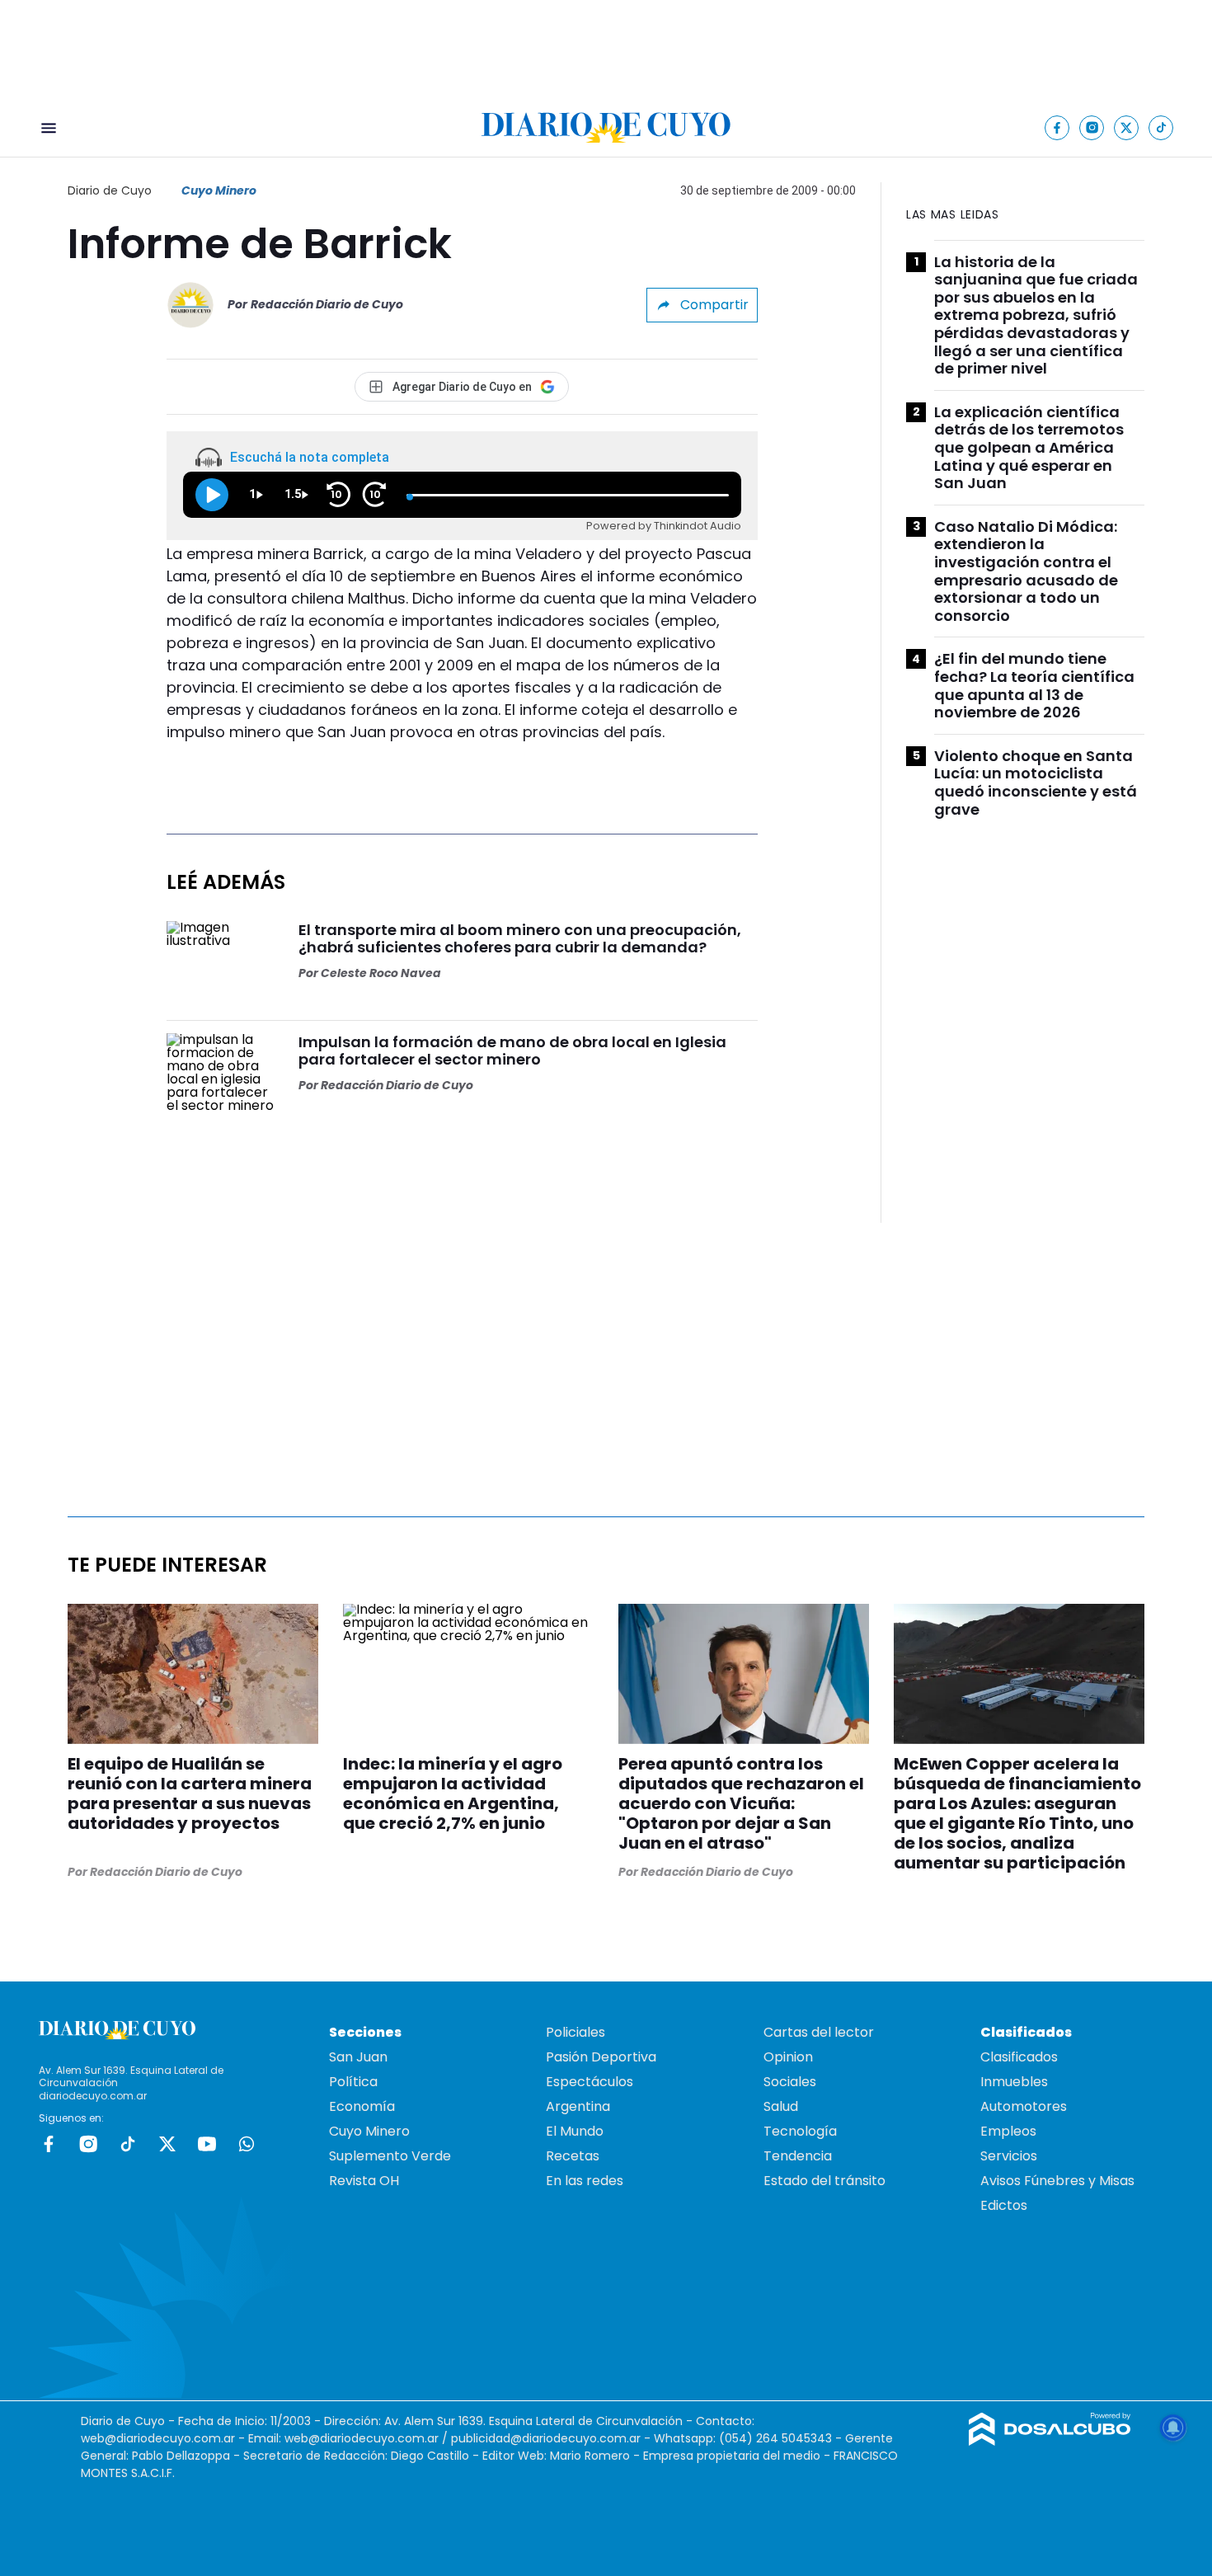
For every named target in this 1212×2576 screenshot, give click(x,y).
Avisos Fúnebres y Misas (1057, 2181)
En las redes (585, 2181)
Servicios (1009, 2156)
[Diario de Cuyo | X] (1127, 127)
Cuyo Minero (219, 190)
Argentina (578, 2106)
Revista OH (364, 2181)
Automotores (1024, 2106)
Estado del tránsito (824, 2181)
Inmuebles (1014, 2082)
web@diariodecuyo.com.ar (158, 2438)
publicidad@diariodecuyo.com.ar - (552, 2438)
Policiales (575, 2032)
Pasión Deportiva (601, 2057)
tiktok (128, 2144)
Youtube (207, 2144)
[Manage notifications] (1173, 2428)
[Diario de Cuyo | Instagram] (1092, 127)
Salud (781, 2106)
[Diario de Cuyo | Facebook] (1057, 127)
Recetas (573, 2156)
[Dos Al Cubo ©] (1050, 2441)
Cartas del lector (819, 2032)
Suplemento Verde (390, 2156)
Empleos (1008, 2131)
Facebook (49, 2144)
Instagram (88, 2144)
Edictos (1004, 2205)
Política (353, 2082)
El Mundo (575, 2131)
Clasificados (1019, 2057)
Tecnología (800, 2131)
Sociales (790, 2082)
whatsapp (247, 2144)
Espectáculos (590, 2082)
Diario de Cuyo (110, 190)
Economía (362, 2106)
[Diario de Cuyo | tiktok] (1161, 127)
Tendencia (798, 2156)
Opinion (788, 2057)
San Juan (358, 2057)
